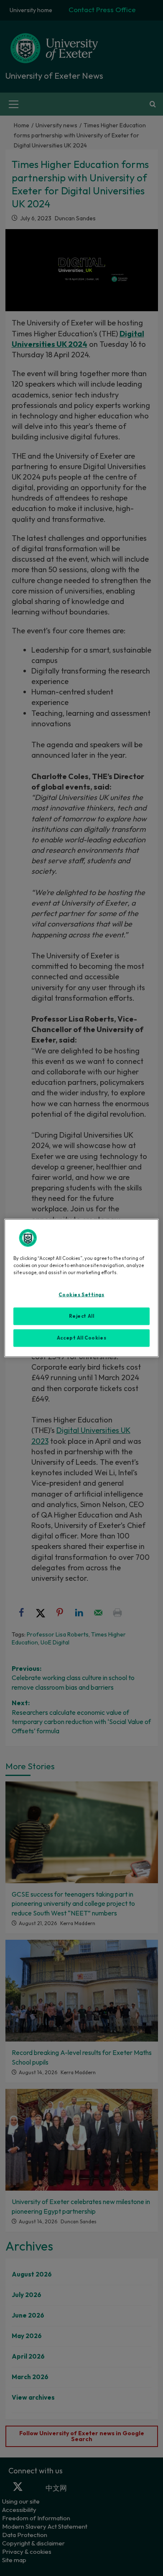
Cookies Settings (81, 1295)
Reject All (82, 1316)
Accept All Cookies (81, 1338)
